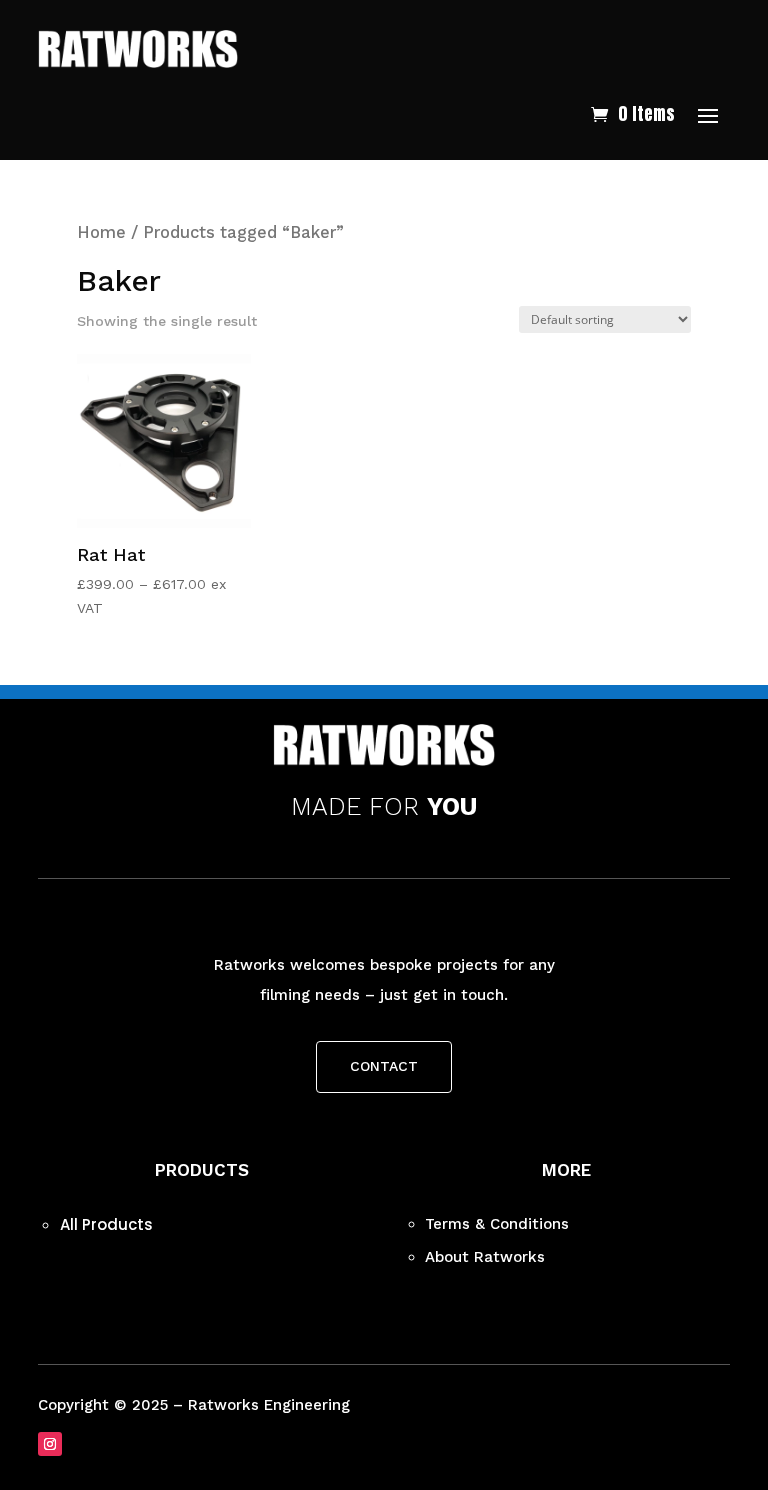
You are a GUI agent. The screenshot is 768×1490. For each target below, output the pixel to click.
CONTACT (384, 1066)
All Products (106, 1224)
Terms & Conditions (497, 1224)
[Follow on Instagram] (50, 1444)
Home (101, 232)
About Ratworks (485, 1257)
